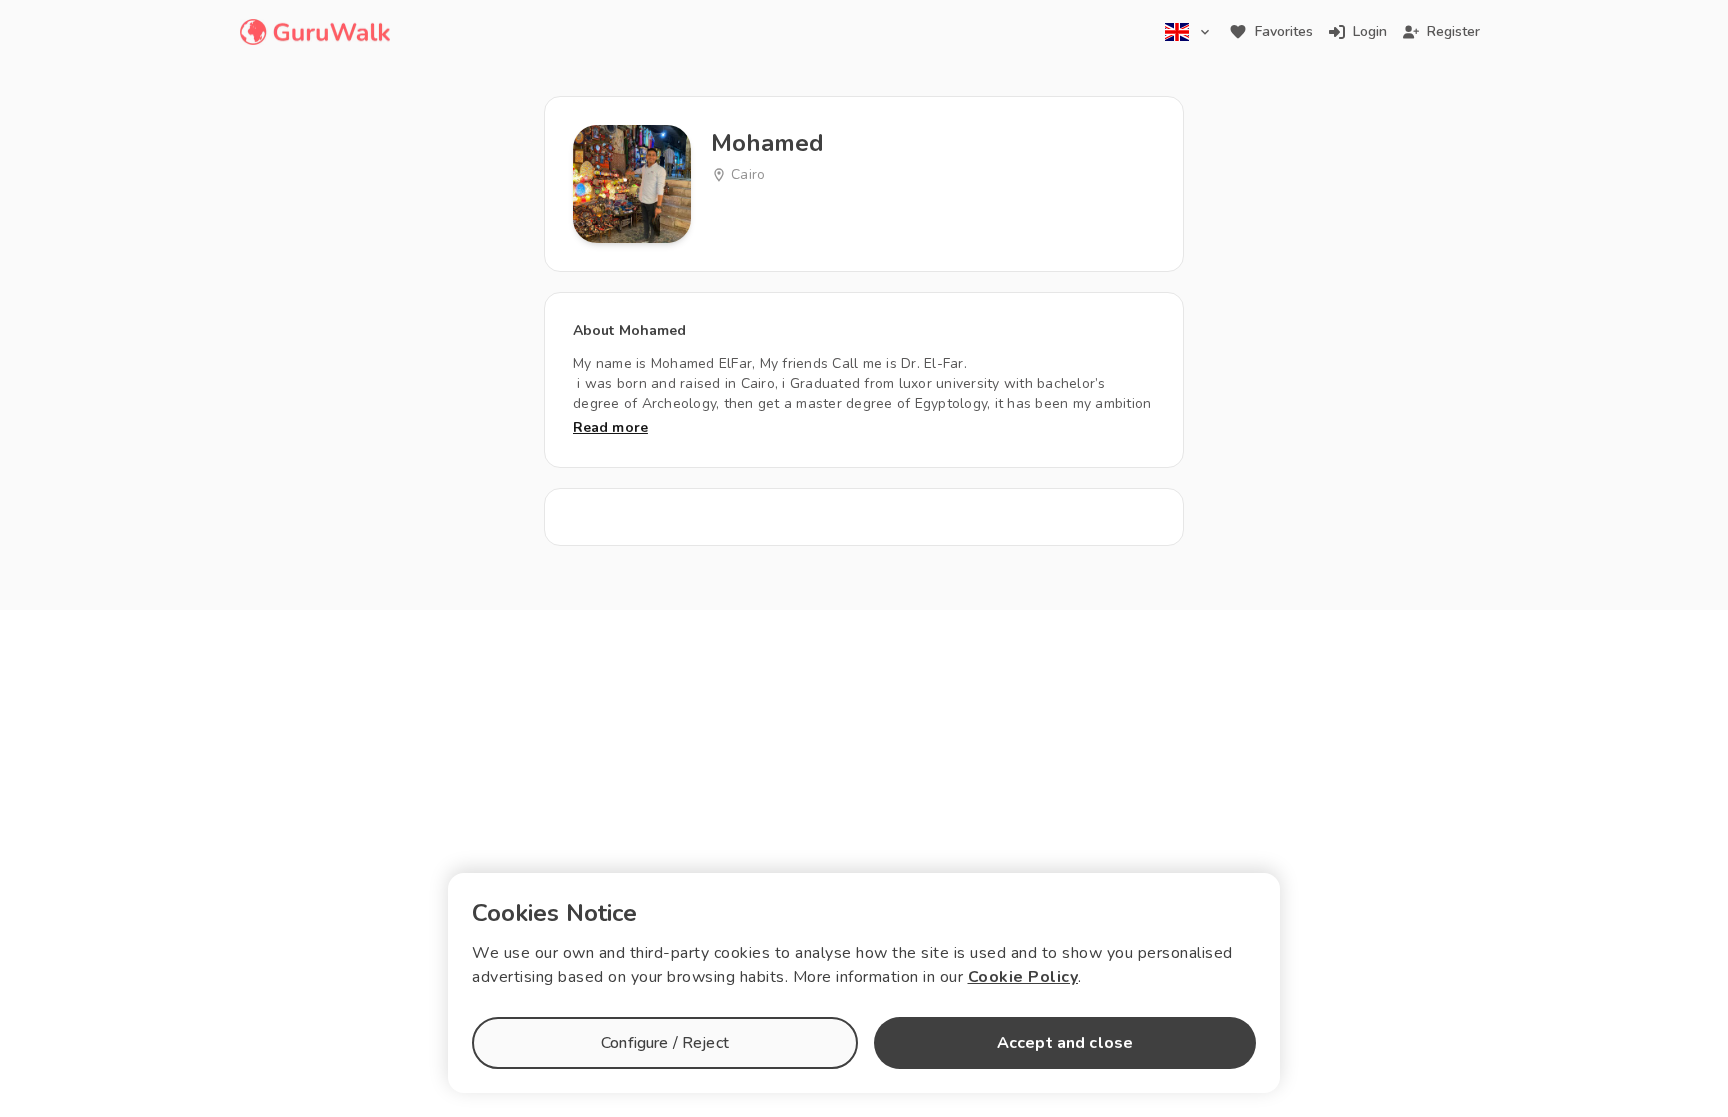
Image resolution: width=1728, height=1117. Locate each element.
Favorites (1284, 31)
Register (1453, 31)
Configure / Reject (665, 1043)
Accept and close (1065, 1043)
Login (1370, 31)
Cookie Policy (1023, 977)
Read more (610, 427)
